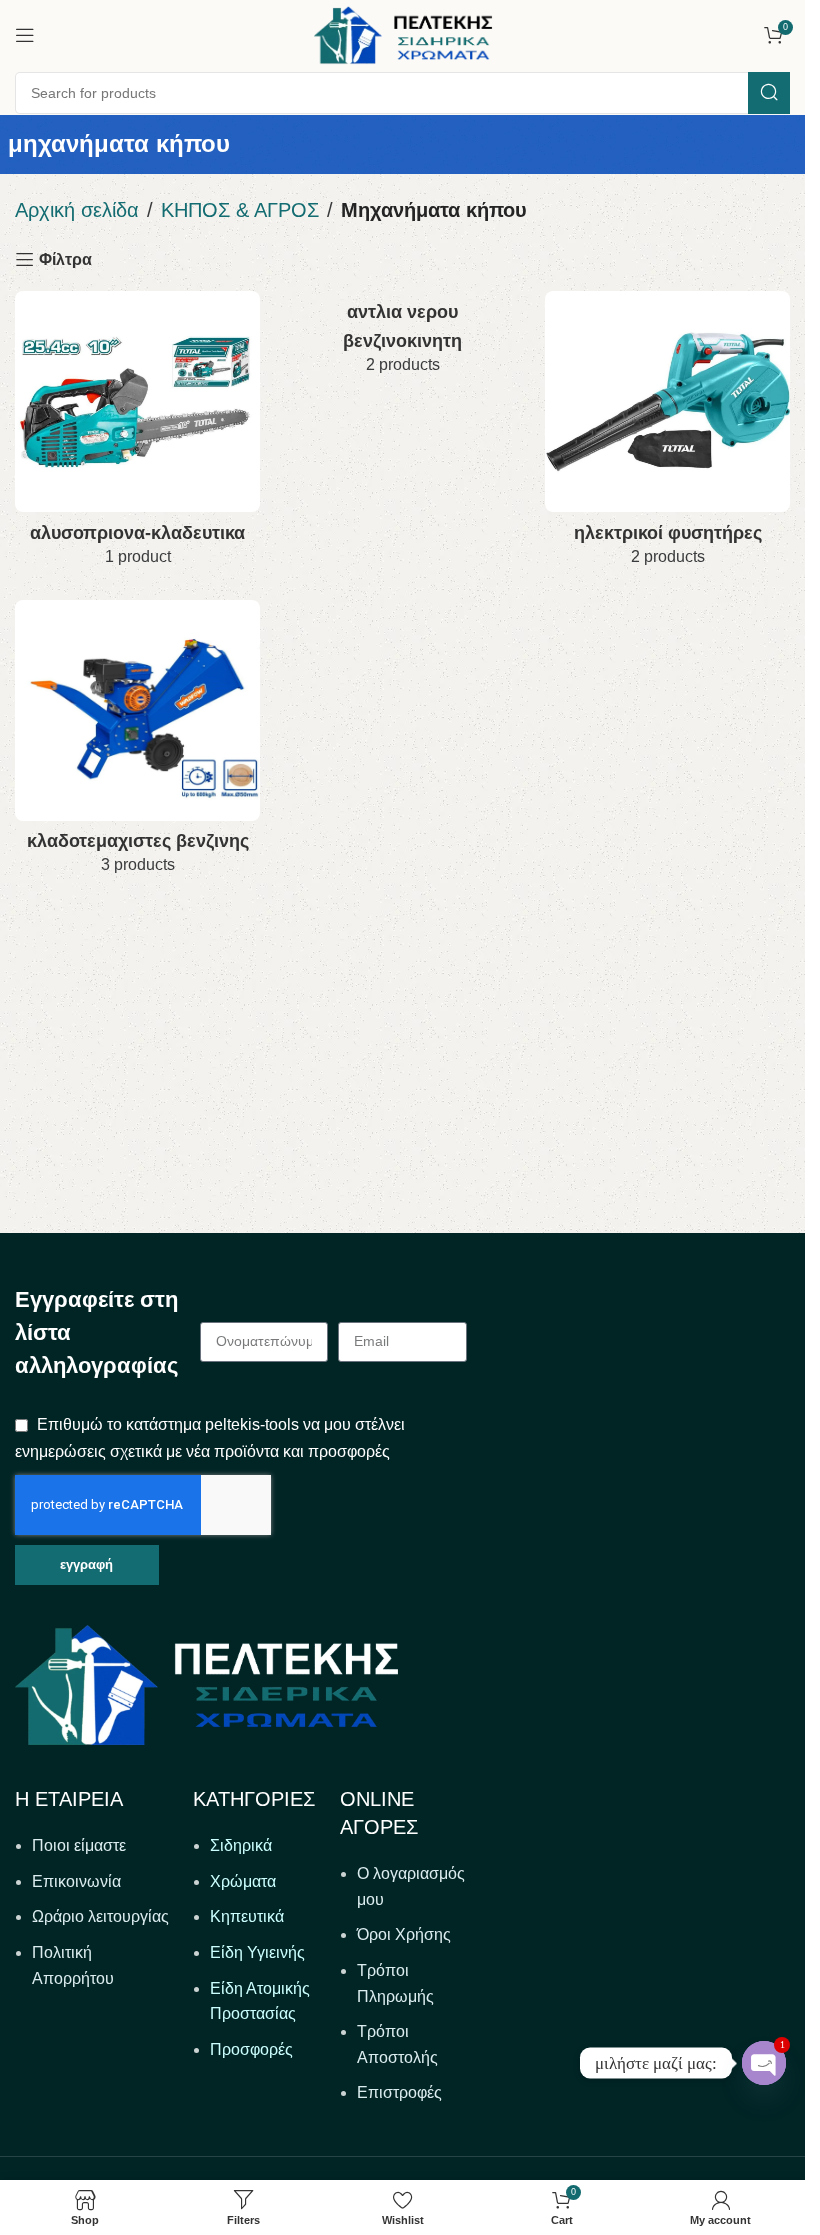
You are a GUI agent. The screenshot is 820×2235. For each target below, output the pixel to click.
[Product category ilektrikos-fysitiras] (667, 435)
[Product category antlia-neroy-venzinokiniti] (402, 339)
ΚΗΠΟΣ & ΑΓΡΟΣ (240, 210)
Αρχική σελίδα (77, 210)
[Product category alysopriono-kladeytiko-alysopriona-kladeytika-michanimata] (137, 435)
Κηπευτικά (247, 1916)
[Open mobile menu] (25, 35)
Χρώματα (243, 1881)
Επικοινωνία (76, 1881)
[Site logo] (403, 33)
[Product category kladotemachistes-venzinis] (137, 744)
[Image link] (206, 1683)
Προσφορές (251, 2049)
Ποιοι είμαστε (79, 1845)
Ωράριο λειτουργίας (100, 1916)
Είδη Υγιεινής (257, 1952)
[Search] (769, 93)
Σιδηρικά (241, 1845)
